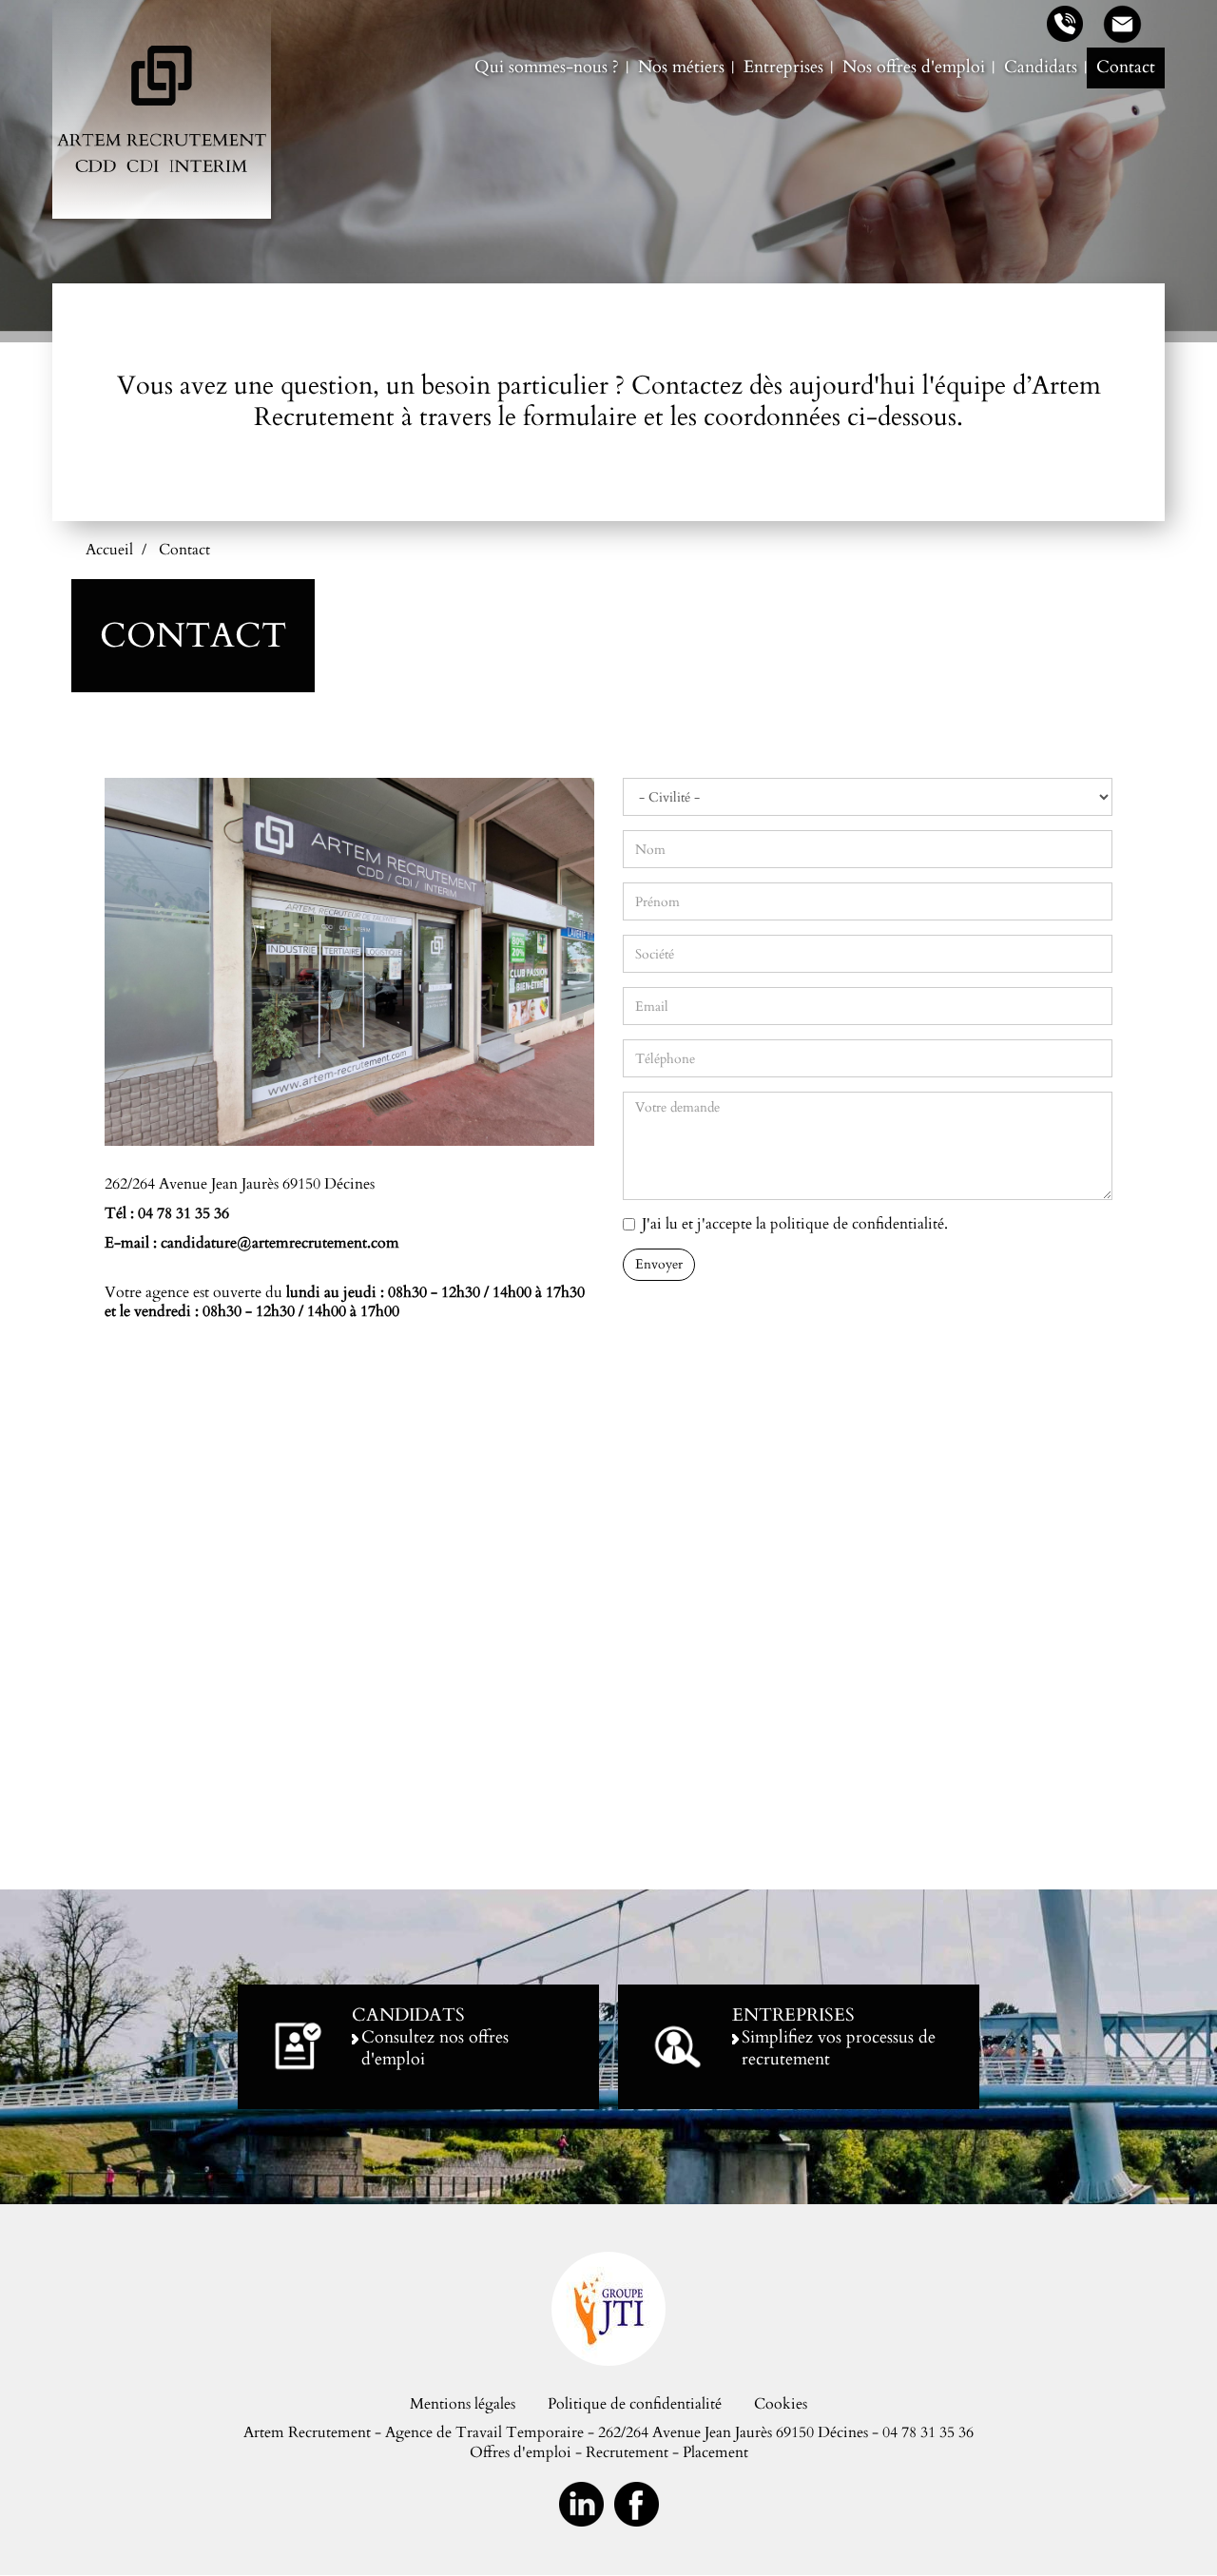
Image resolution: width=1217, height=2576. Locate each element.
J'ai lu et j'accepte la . (795, 1224)
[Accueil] (162, 109)
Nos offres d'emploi (914, 67)
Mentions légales (463, 2404)
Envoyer (659, 1264)
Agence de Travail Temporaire (484, 2432)
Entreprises (783, 67)
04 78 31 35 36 (184, 1213)
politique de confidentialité (857, 1224)
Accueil (109, 550)
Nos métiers (681, 67)
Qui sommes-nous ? (547, 67)
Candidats (1041, 67)
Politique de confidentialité (635, 2404)
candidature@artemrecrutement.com (280, 1243)
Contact (1126, 67)
